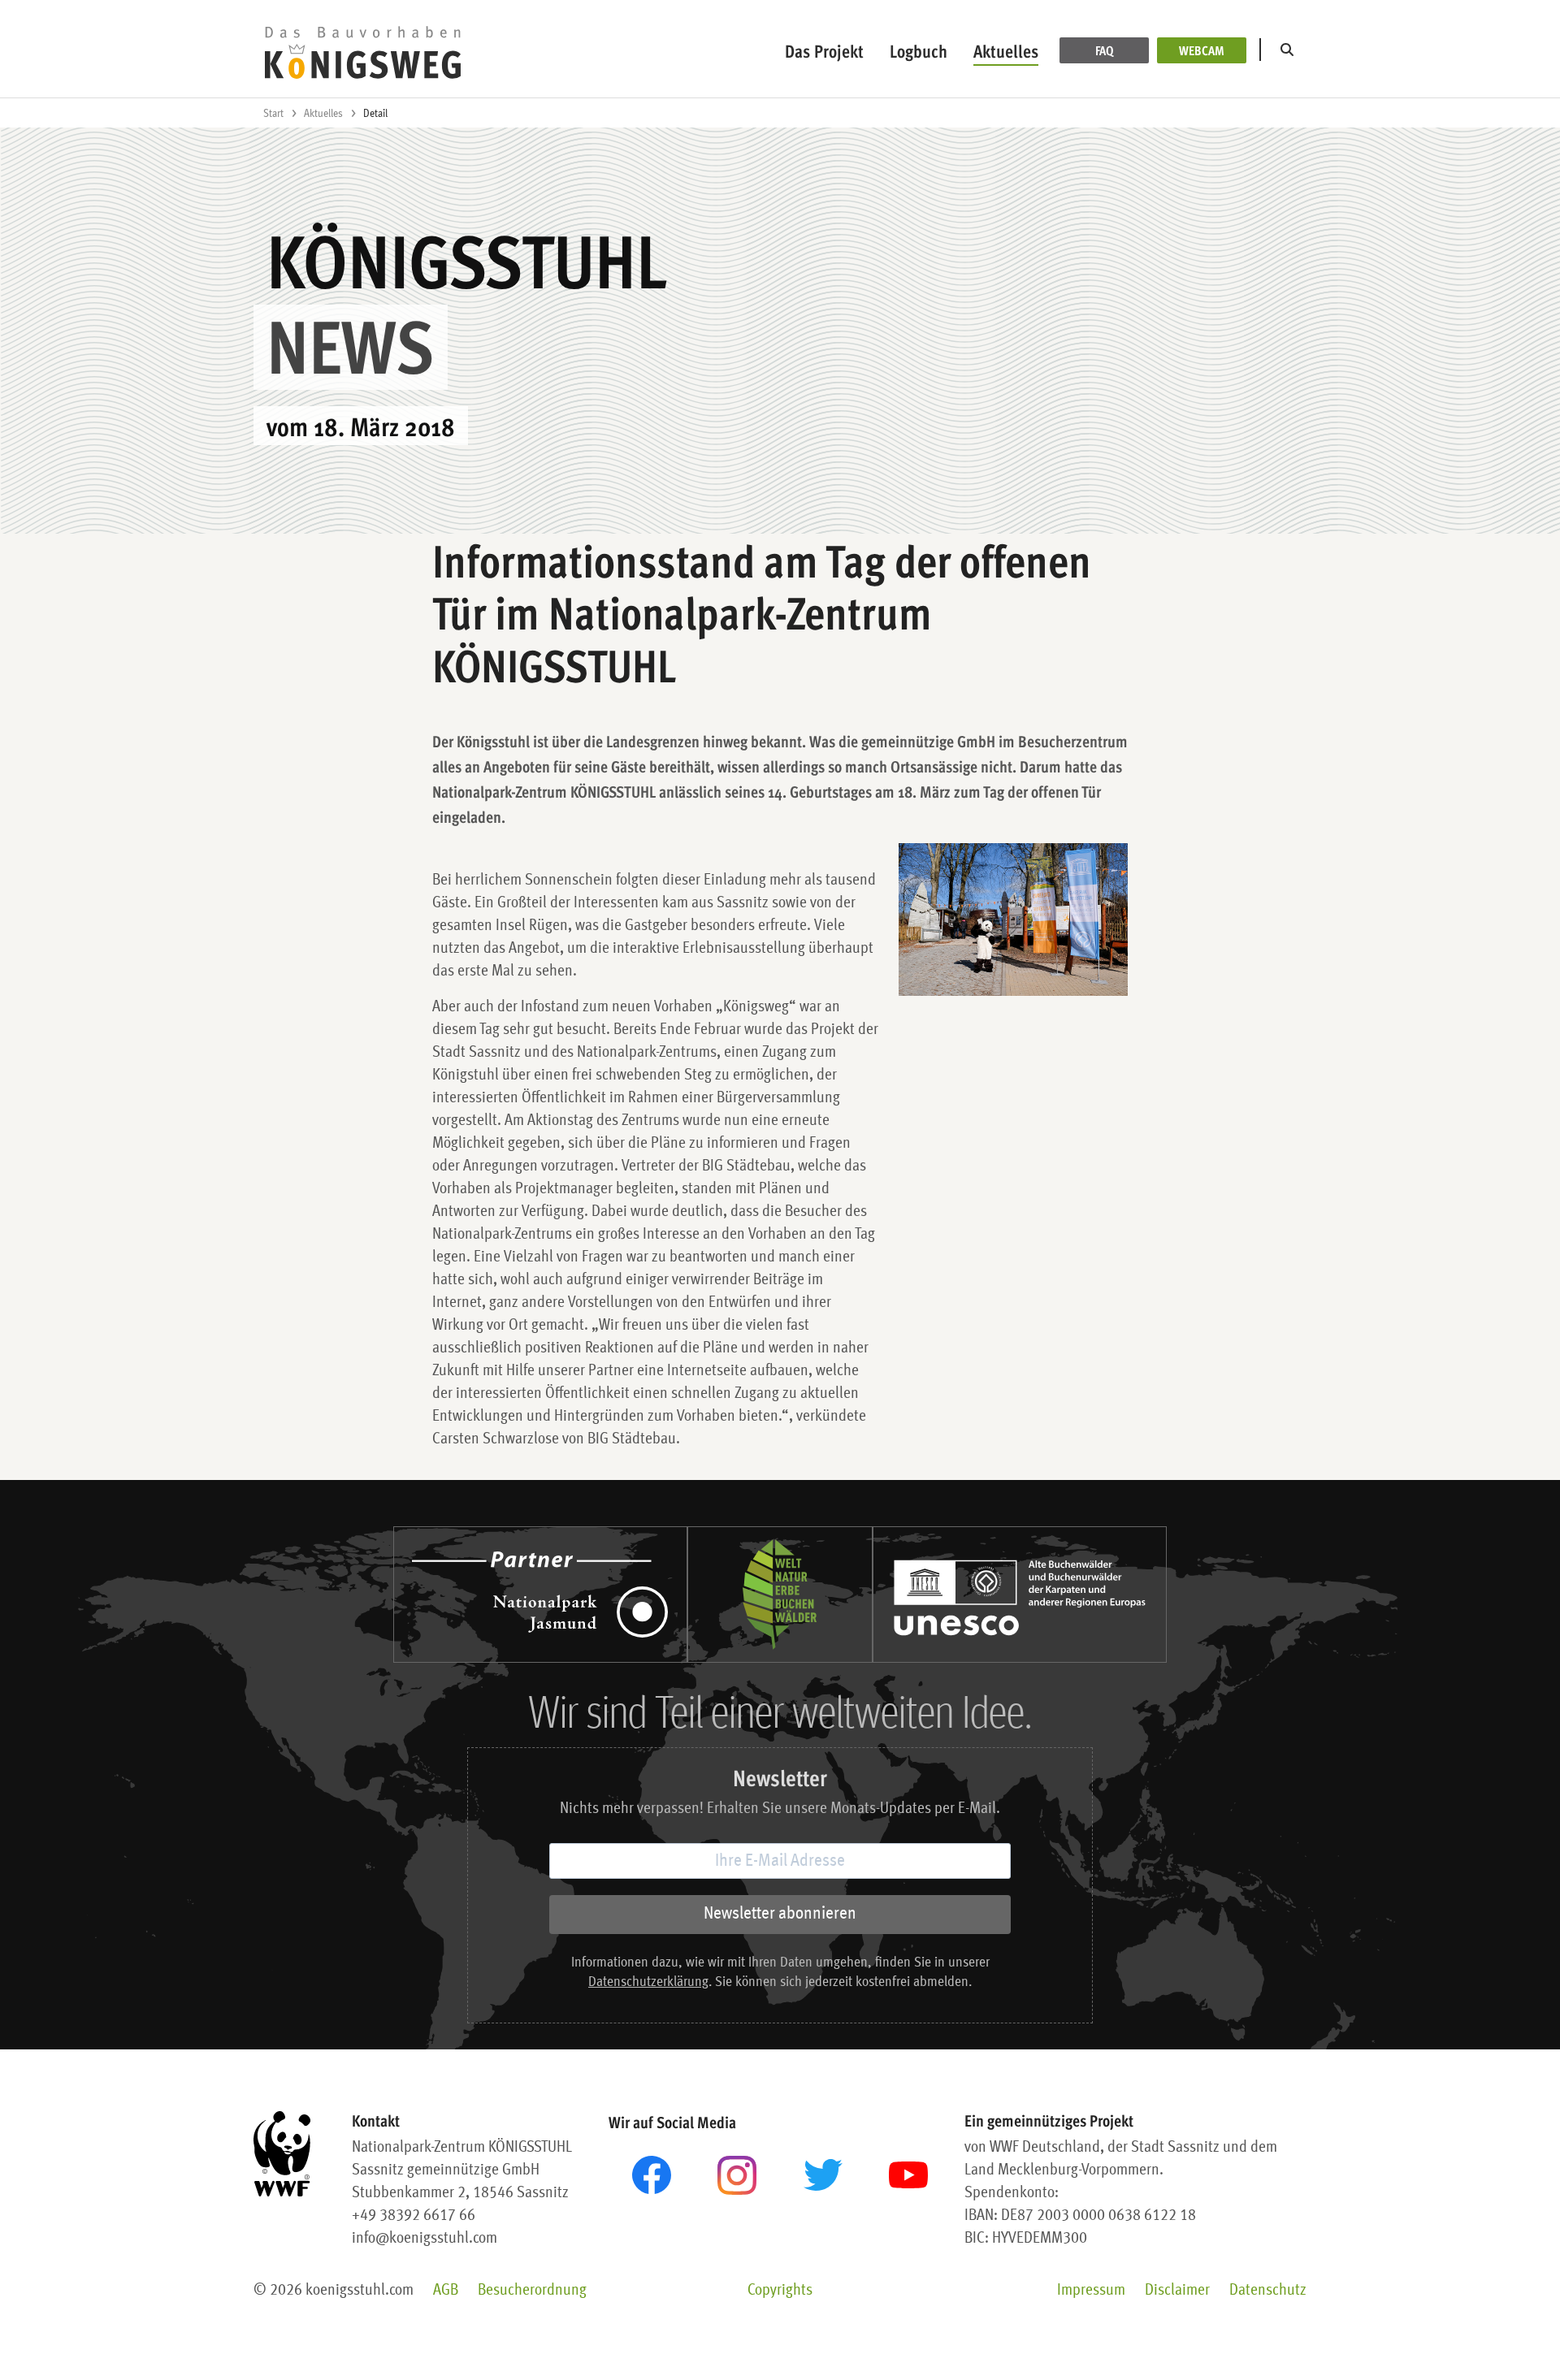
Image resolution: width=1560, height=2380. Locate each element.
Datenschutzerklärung (648, 1982)
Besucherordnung (532, 2291)
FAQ (1105, 50)
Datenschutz (1268, 2291)
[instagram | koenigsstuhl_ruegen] (737, 2175)
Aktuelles (1006, 51)
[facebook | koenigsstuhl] (652, 2175)
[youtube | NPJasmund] (908, 2175)
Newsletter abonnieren (780, 1914)
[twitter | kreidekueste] (823, 2175)
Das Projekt (824, 51)
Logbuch (919, 51)
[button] (1290, 50)
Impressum (1091, 2291)
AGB (446, 2291)
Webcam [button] (1202, 50)
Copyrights (780, 2291)
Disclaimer (1177, 2291)
